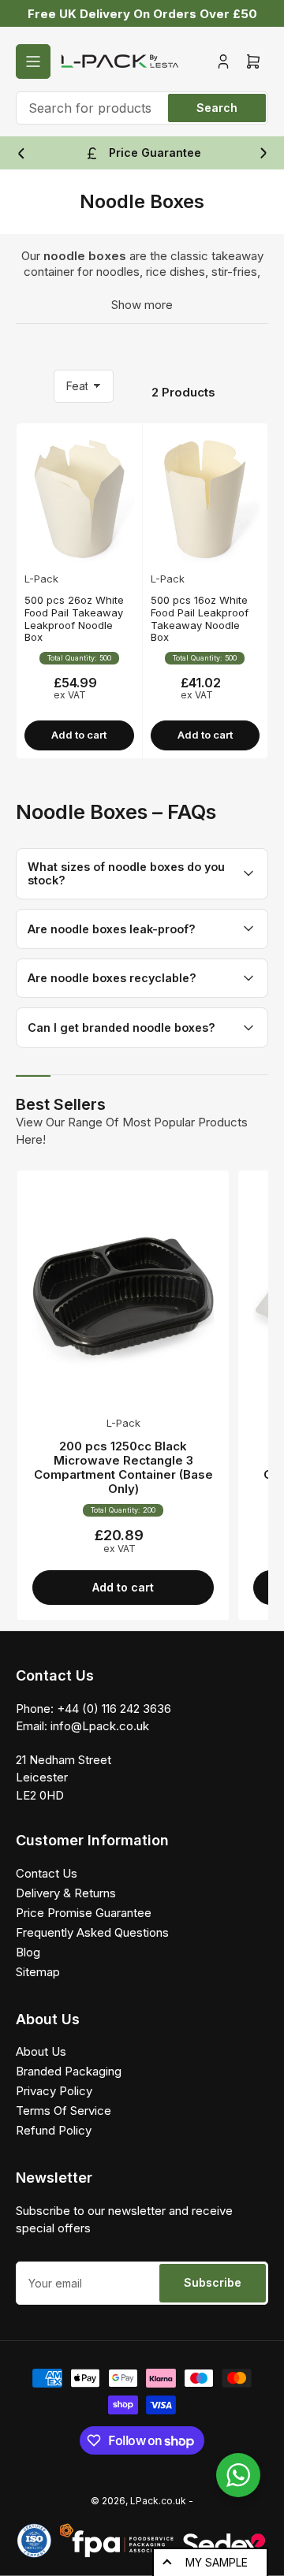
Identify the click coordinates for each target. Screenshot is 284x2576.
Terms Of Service (64, 2111)
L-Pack (41, 579)
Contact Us (47, 1873)
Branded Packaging (69, 2071)
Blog (28, 1952)
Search (217, 108)
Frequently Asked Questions (92, 1932)
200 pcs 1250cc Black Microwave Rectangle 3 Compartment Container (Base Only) (123, 1467)
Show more (142, 305)
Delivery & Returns (66, 1893)
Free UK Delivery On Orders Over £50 (142, 14)
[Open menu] (33, 61)
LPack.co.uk (158, 2501)
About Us (41, 2051)
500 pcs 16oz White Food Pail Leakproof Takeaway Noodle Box (200, 618)
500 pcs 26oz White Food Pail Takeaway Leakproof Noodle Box (74, 618)
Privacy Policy (54, 2091)
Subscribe (213, 2282)
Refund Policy (54, 2130)
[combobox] (142, 108)
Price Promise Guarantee (84, 1913)
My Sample (217, 2562)
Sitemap (38, 1972)
